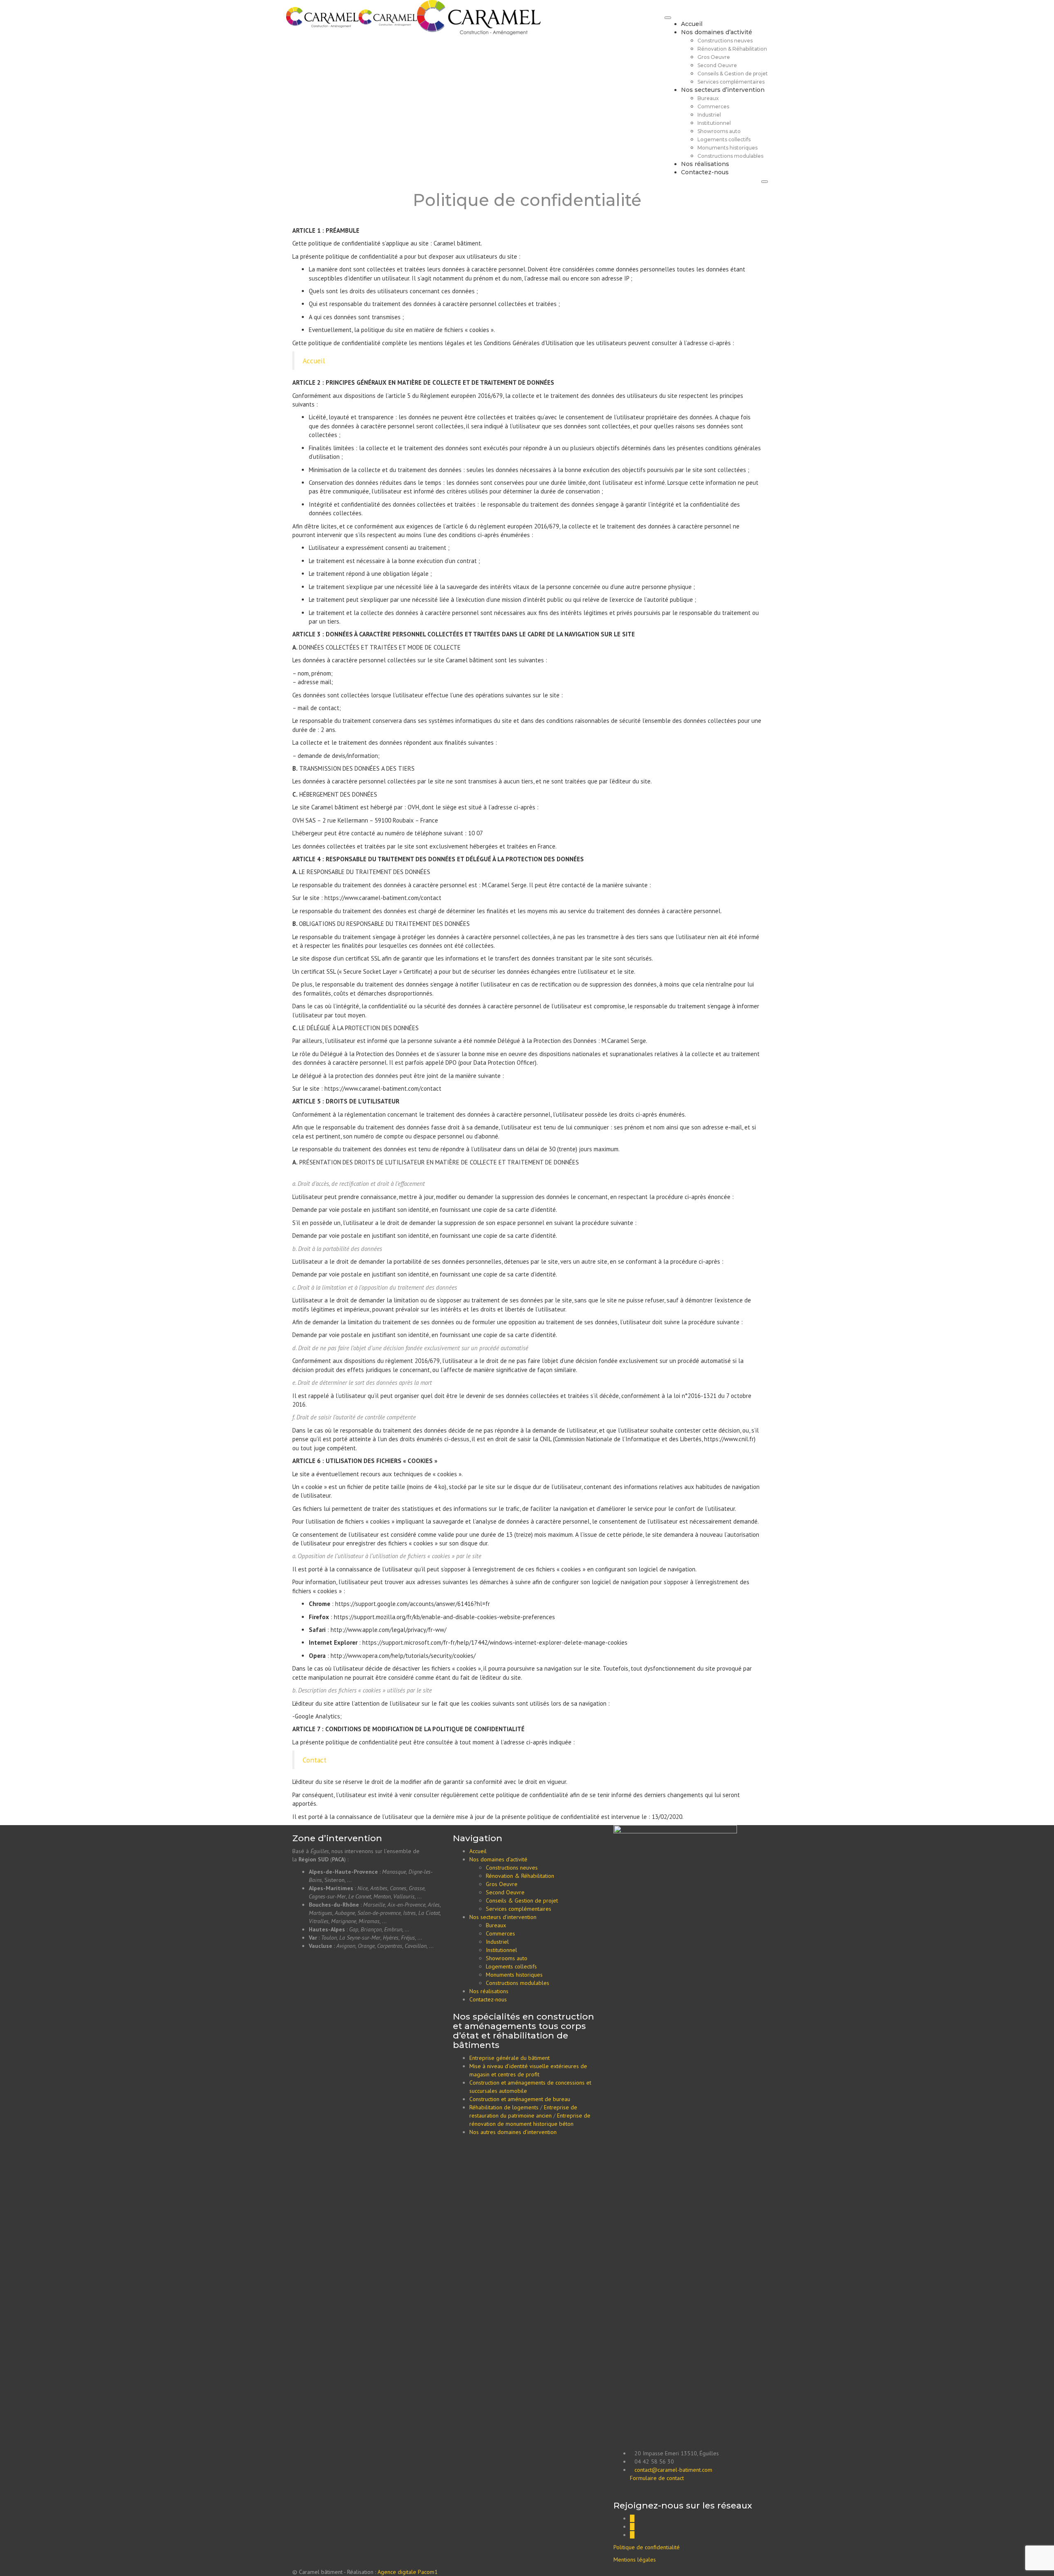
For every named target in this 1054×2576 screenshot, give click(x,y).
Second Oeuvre (717, 65)
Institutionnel (714, 123)
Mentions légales (635, 2560)
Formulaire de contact (657, 2478)
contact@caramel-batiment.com (673, 2470)
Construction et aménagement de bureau (520, 2099)
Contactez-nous (705, 172)
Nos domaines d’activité (717, 32)
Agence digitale (397, 2572)
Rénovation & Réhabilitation (732, 49)
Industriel (709, 115)
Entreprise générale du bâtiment (510, 2058)
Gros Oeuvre (714, 57)
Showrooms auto (719, 131)
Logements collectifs (724, 139)
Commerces (713, 106)
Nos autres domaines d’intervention (513, 2132)
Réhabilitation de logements (504, 2107)
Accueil (692, 24)
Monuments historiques (728, 148)
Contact (315, 1760)
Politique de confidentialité (647, 2547)
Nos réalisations (705, 164)
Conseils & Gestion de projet (733, 74)
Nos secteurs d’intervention (723, 90)
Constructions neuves (725, 41)
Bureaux (708, 98)
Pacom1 (428, 2572)
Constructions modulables (730, 156)
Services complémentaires (731, 82)
